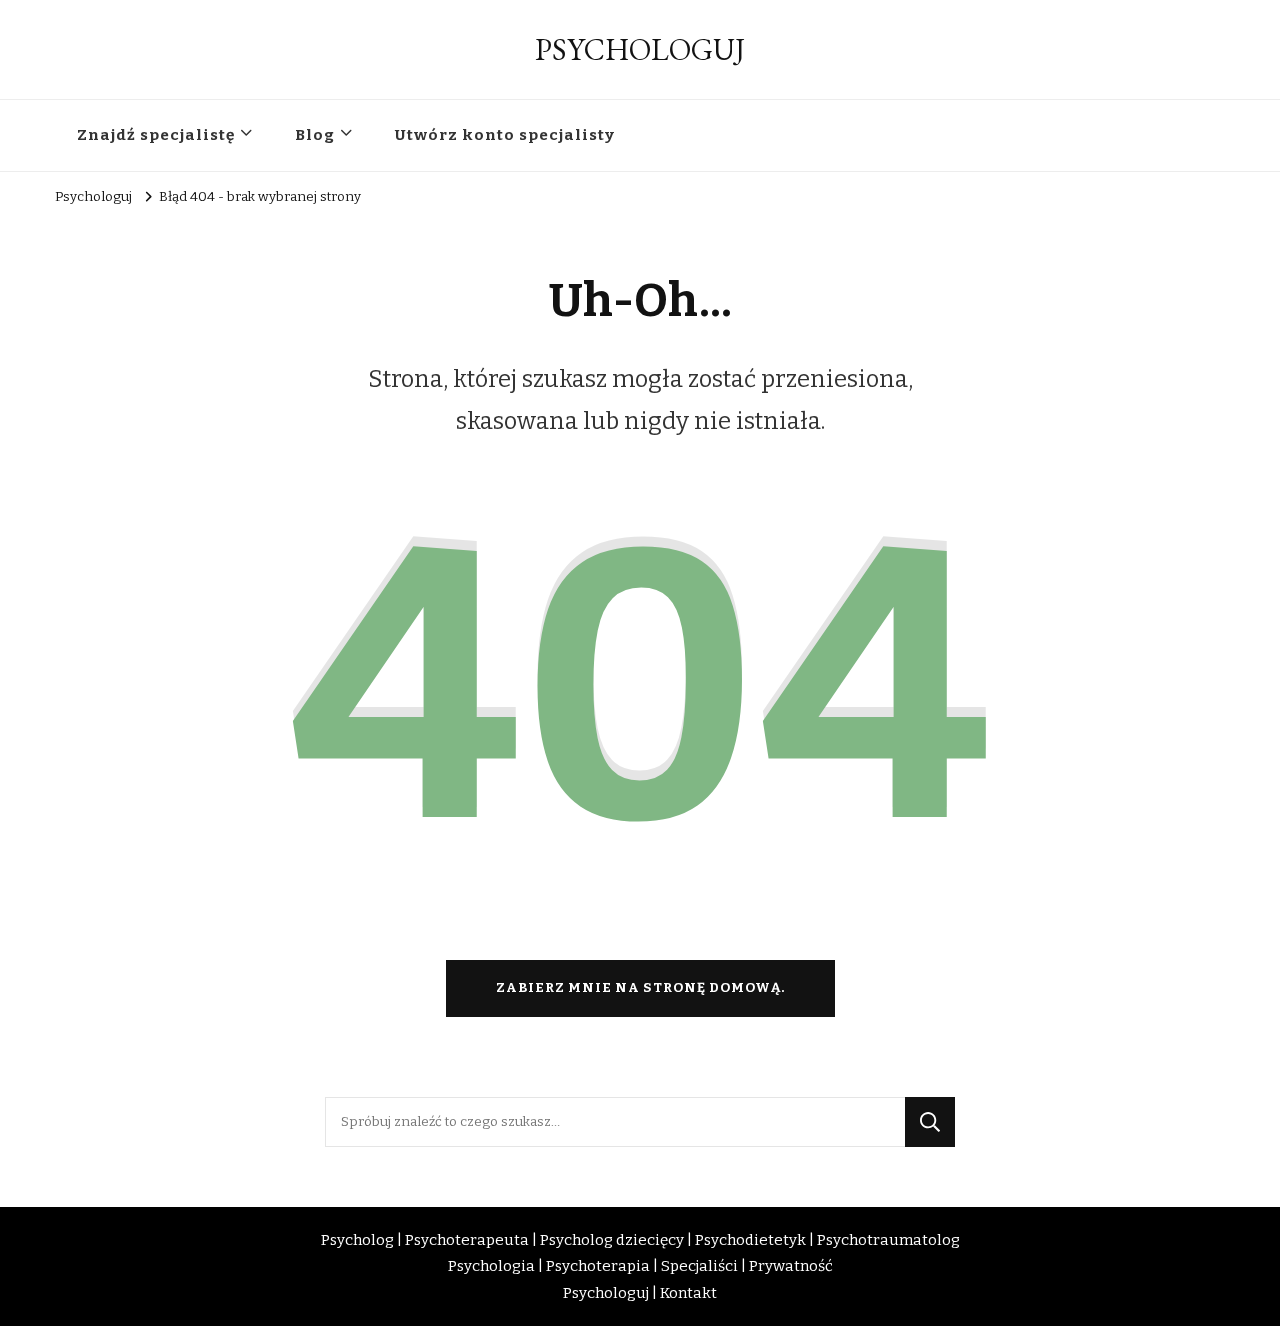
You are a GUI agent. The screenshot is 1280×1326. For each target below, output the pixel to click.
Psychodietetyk (750, 1240)
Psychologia (491, 1266)
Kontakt (688, 1293)
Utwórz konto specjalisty (505, 135)
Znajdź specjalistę (156, 135)
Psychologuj (606, 1293)
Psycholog (357, 1240)
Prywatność (791, 1266)
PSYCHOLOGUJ (640, 49)
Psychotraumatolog (888, 1240)
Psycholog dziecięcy (612, 1240)
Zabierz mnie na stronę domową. (640, 988)
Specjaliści (699, 1266)
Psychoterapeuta (467, 1240)
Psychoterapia (598, 1266)
